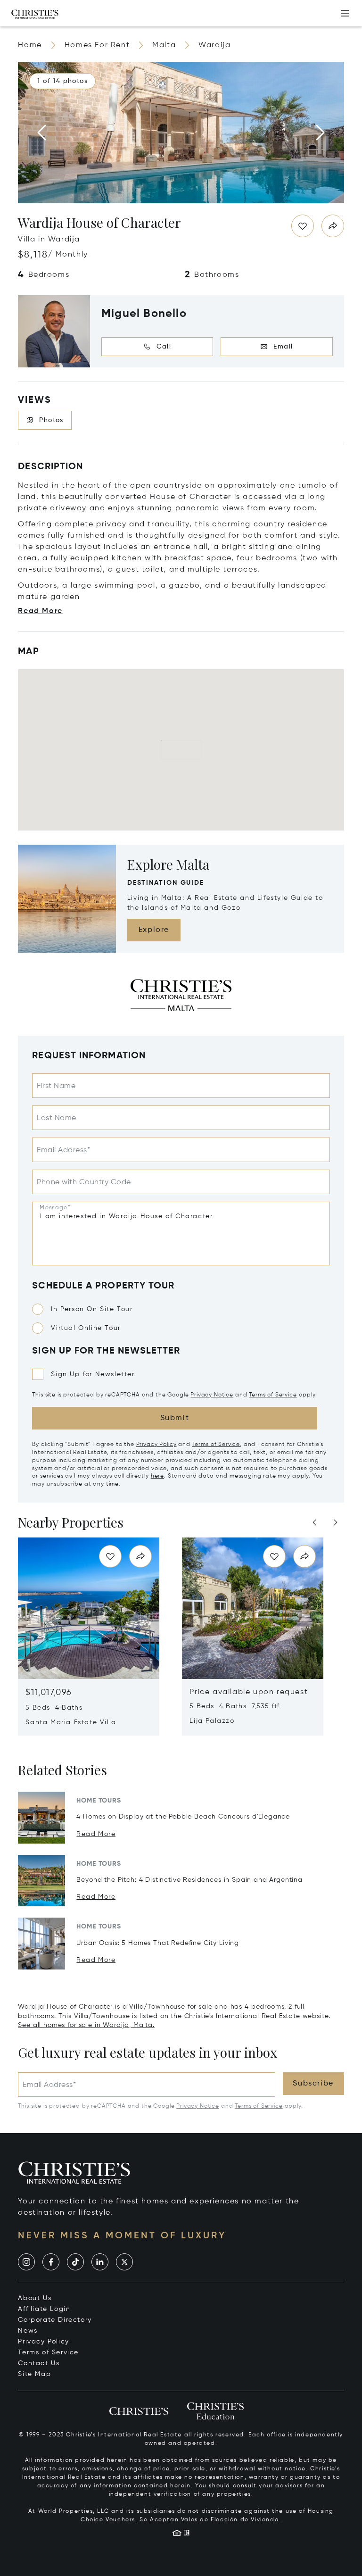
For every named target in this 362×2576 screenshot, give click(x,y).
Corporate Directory (55, 2320)
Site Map (34, 2374)
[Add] (345, 13)
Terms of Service (273, 1395)
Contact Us (39, 2363)
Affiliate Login (44, 2309)
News (28, 2331)
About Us (35, 2298)
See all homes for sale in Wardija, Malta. (86, 2025)
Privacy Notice (212, 1395)
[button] (62, 81)
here (157, 1476)
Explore (154, 930)
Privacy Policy (156, 1445)
